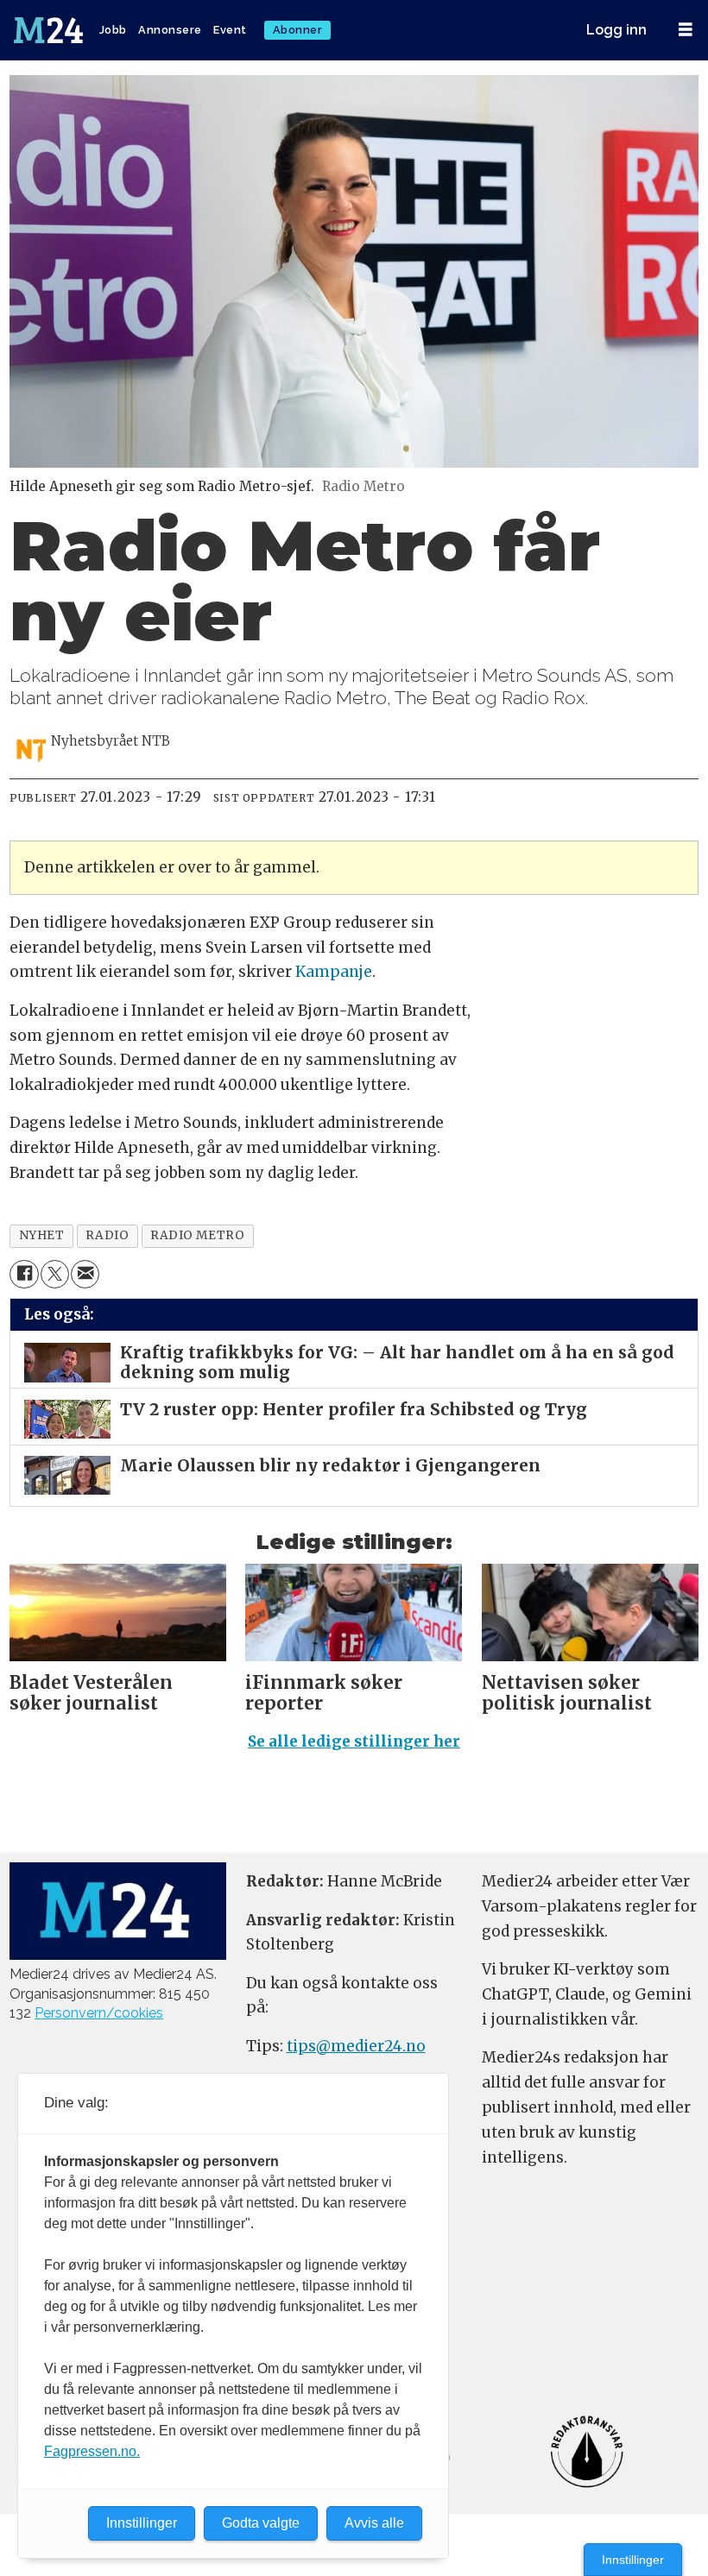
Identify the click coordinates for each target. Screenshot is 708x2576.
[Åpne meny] (686, 30)
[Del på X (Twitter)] (55, 1274)
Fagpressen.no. (92, 2451)
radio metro (197, 1235)
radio (107, 1235)
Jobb (113, 30)
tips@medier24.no (356, 2046)
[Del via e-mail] (85, 1274)
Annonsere (170, 30)
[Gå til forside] (50, 30)
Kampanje (334, 972)
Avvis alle (374, 2523)
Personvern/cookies (99, 2013)
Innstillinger (633, 2560)
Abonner (298, 30)
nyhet (42, 1235)
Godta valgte (261, 2523)
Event (230, 30)
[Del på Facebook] (24, 1274)
